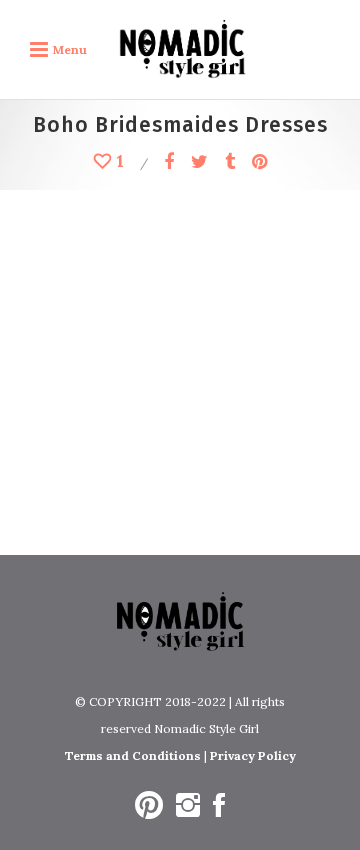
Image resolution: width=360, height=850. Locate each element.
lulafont (190, 258)
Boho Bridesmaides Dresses (161, 465)
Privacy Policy (253, 755)
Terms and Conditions (133, 755)
